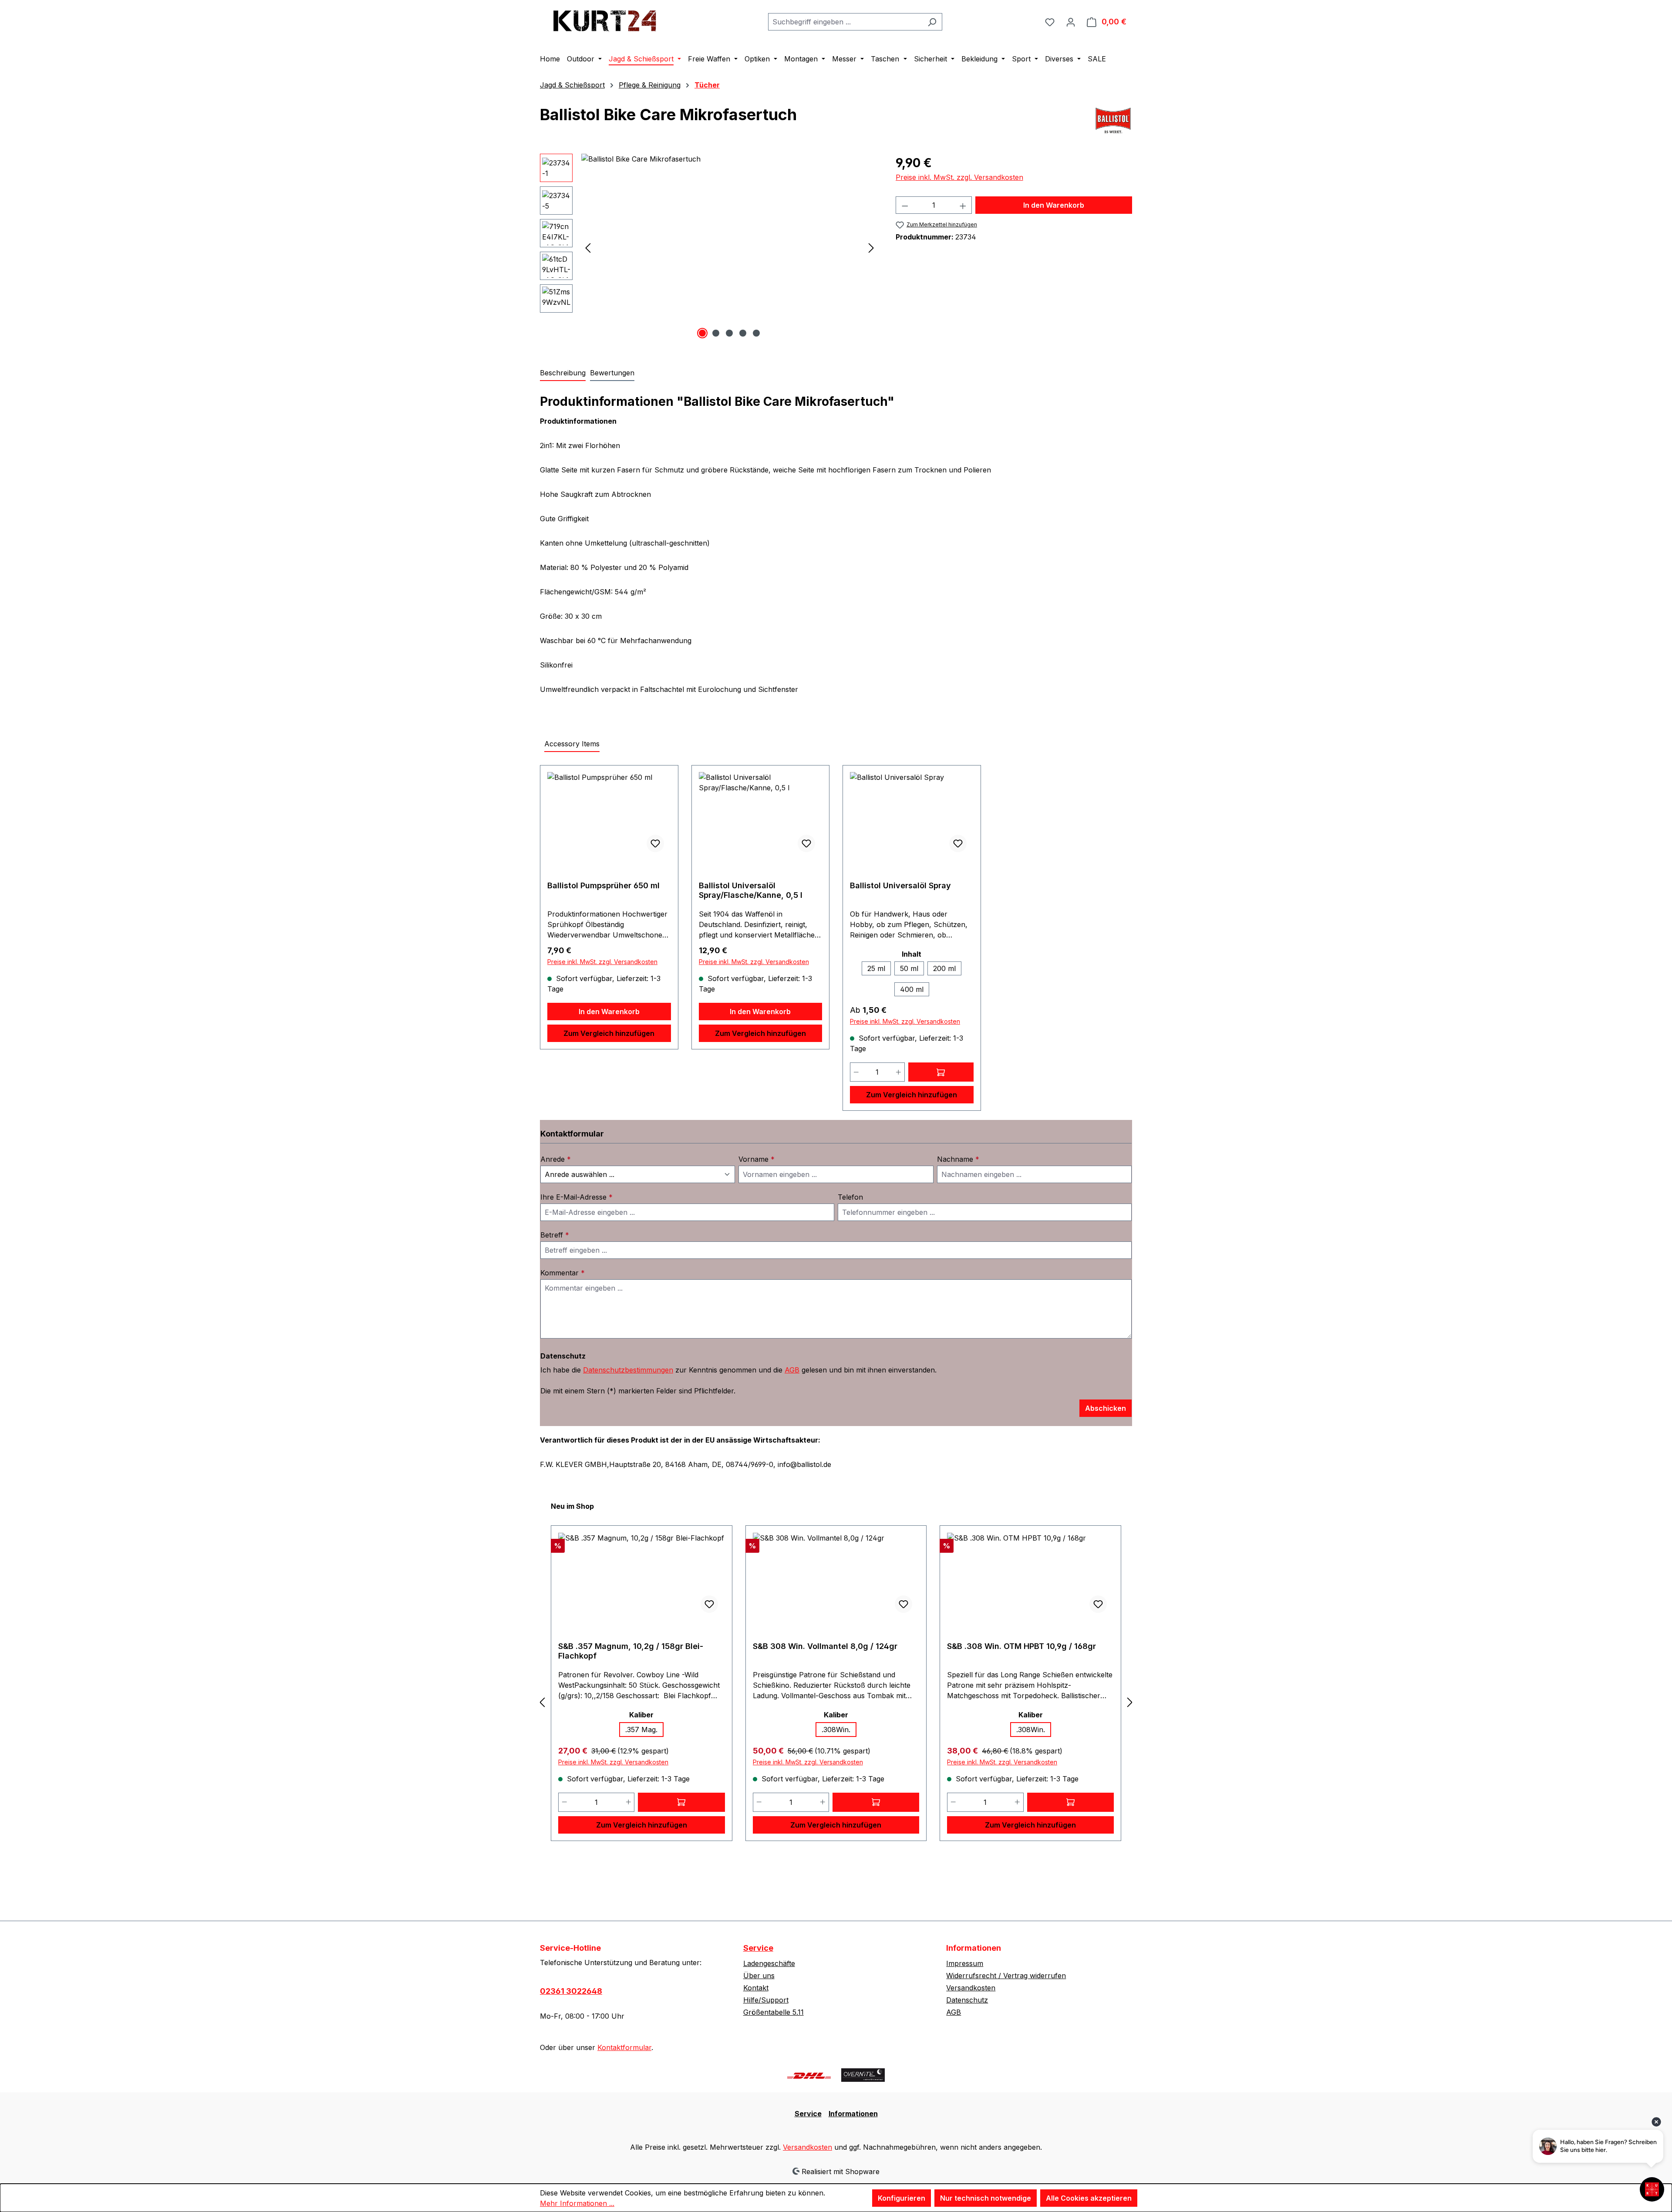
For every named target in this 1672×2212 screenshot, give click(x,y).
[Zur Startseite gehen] (605, 20)
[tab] (563, 373)
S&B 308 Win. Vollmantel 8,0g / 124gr (825, 1646)
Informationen (853, 2114)
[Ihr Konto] (1071, 22)
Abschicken (1106, 1408)
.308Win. (836, 1730)
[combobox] (845, 22)
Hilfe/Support (766, 2000)
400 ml (912, 989)
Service (758, 1948)
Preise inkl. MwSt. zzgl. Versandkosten (959, 177)
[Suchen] (932, 22)
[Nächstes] (871, 248)
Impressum (965, 1963)
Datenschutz (967, 2000)
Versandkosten (971, 1988)
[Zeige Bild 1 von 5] (702, 333)
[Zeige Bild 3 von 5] (729, 333)
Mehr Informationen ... (577, 2203)
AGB (792, 1370)
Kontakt (756, 1988)
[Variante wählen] (941, 1072)
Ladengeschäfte (769, 1963)
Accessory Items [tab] (572, 744)
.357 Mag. (641, 1730)
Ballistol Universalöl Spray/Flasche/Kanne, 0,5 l (751, 890)
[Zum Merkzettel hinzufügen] (655, 843)
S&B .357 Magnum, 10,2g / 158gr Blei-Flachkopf (631, 1651)
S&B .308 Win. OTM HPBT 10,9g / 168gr (1021, 1646)
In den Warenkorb (1054, 205)
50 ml (909, 968)
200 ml (944, 968)
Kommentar (563, 1273)
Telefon (850, 1197)
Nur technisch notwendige (986, 2198)
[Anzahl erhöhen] (963, 205)
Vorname (757, 1159)
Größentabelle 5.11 (774, 2012)
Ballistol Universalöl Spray (900, 885)
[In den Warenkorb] (681, 1802)
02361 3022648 (571, 1991)
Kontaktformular (624, 2047)
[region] (709, 247)
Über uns (759, 1976)
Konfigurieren (902, 2198)
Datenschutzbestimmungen (628, 1370)
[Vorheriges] (588, 248)
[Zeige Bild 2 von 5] (716, 333)
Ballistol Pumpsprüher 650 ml (603, 885)
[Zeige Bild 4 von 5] (743, 333)
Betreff (555, 1235)
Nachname (958, 1159)
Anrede (556, 1159)
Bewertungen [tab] (612, 373)
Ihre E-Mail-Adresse (576, 1197)
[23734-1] (730, 247)
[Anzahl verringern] (905, 205)
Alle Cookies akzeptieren (1089, 2198)
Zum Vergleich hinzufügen (609, 1033)
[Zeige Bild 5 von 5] (756, 333)
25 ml (876, 968)
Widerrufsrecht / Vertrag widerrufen (1006, 1976)
